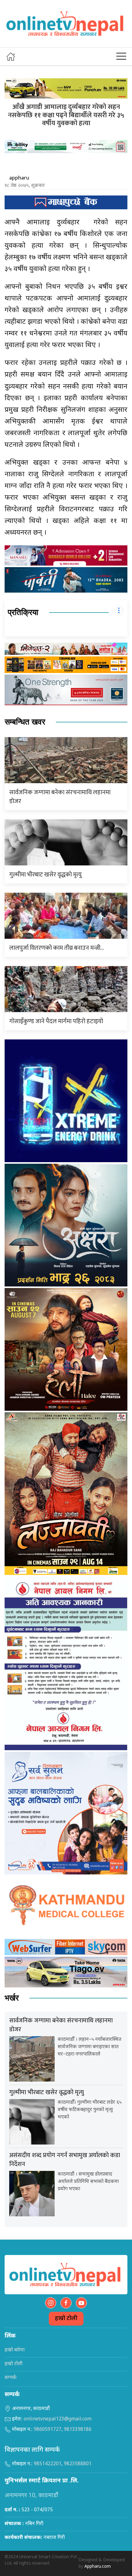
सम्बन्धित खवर (25, 722)
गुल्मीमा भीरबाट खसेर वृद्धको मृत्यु (45, 875)
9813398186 (78, 2430)
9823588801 (78, 2464)
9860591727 (48, 2430)
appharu (19, 178)
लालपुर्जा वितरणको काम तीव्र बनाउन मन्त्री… (57, 948)
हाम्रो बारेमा (15, 2350)
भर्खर (12, 1998)
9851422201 (48, 2464)
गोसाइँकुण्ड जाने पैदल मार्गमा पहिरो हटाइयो (56, 1021)
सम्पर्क (11, 2378)
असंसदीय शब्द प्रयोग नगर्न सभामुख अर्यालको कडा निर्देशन (65, 2160)
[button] (121, 56)
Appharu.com (98, 2567)
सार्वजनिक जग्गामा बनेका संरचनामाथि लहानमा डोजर (60, 797)
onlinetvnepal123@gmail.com (58, 2419)
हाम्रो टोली (66, 2319)
